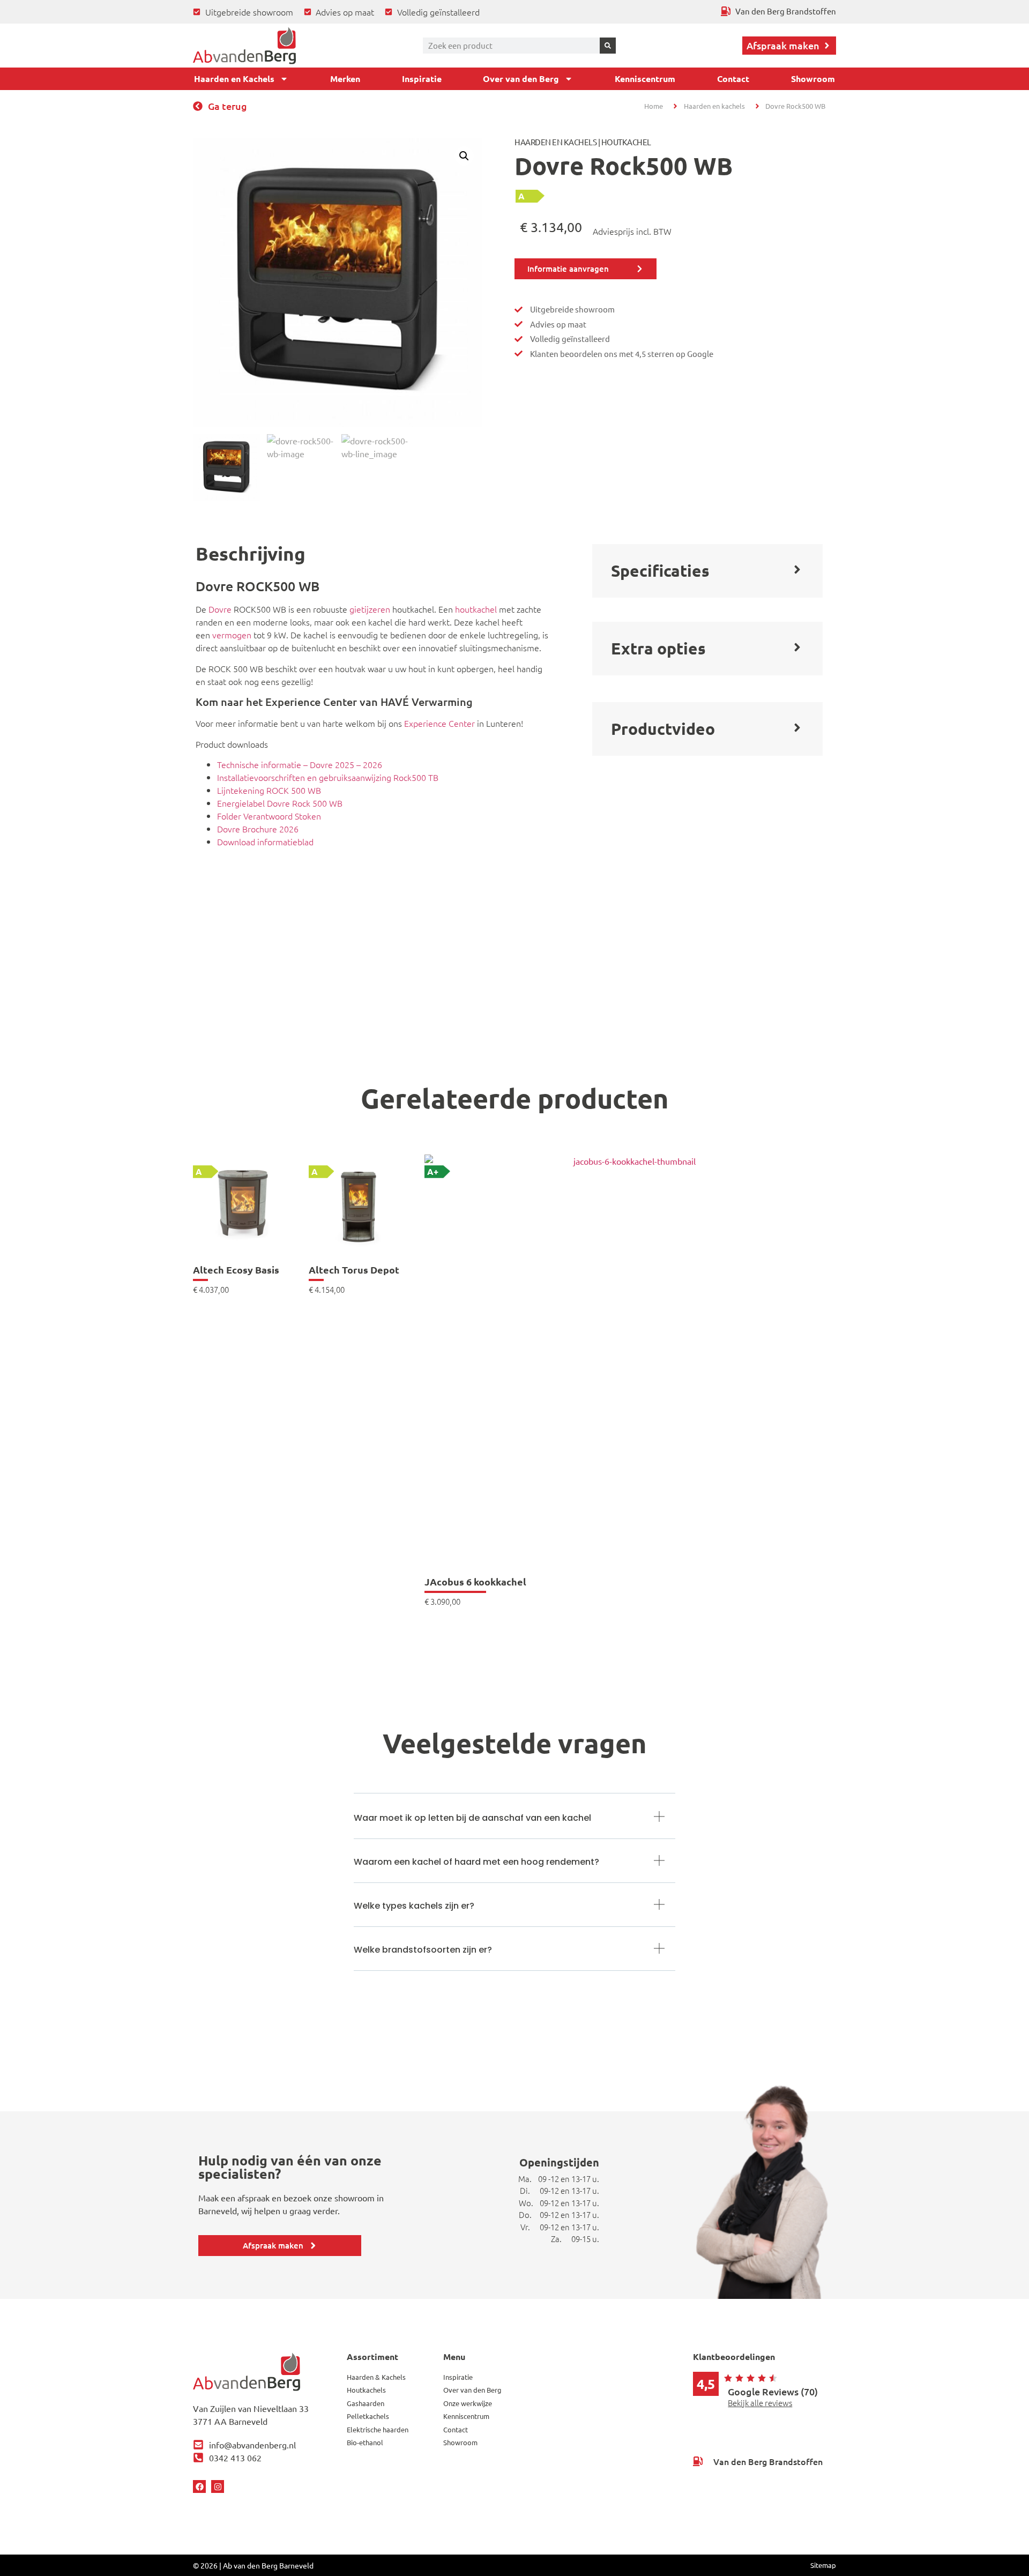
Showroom (813, 79)
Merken (345, 79)
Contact (733, 79)
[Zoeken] (608, 46)
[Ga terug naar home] (244, 46)
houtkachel (476, 609)
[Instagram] (218, 2486)
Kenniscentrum (645, 79)
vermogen (232, 635)
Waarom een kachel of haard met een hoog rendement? (476, 1862)
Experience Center (439, 723)
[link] (243, 1248)
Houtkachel (626, 142)
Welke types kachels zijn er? (414, 1906)
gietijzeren (370, 609)
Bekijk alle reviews (760, 2403)
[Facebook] (199, 2486)
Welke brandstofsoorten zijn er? (423, 1950)
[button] (464, 156)
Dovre (220, 609)
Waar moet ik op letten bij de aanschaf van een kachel (472, 1818)
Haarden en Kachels (234, 79)
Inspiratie (422, 79)
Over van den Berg (521, 79)
